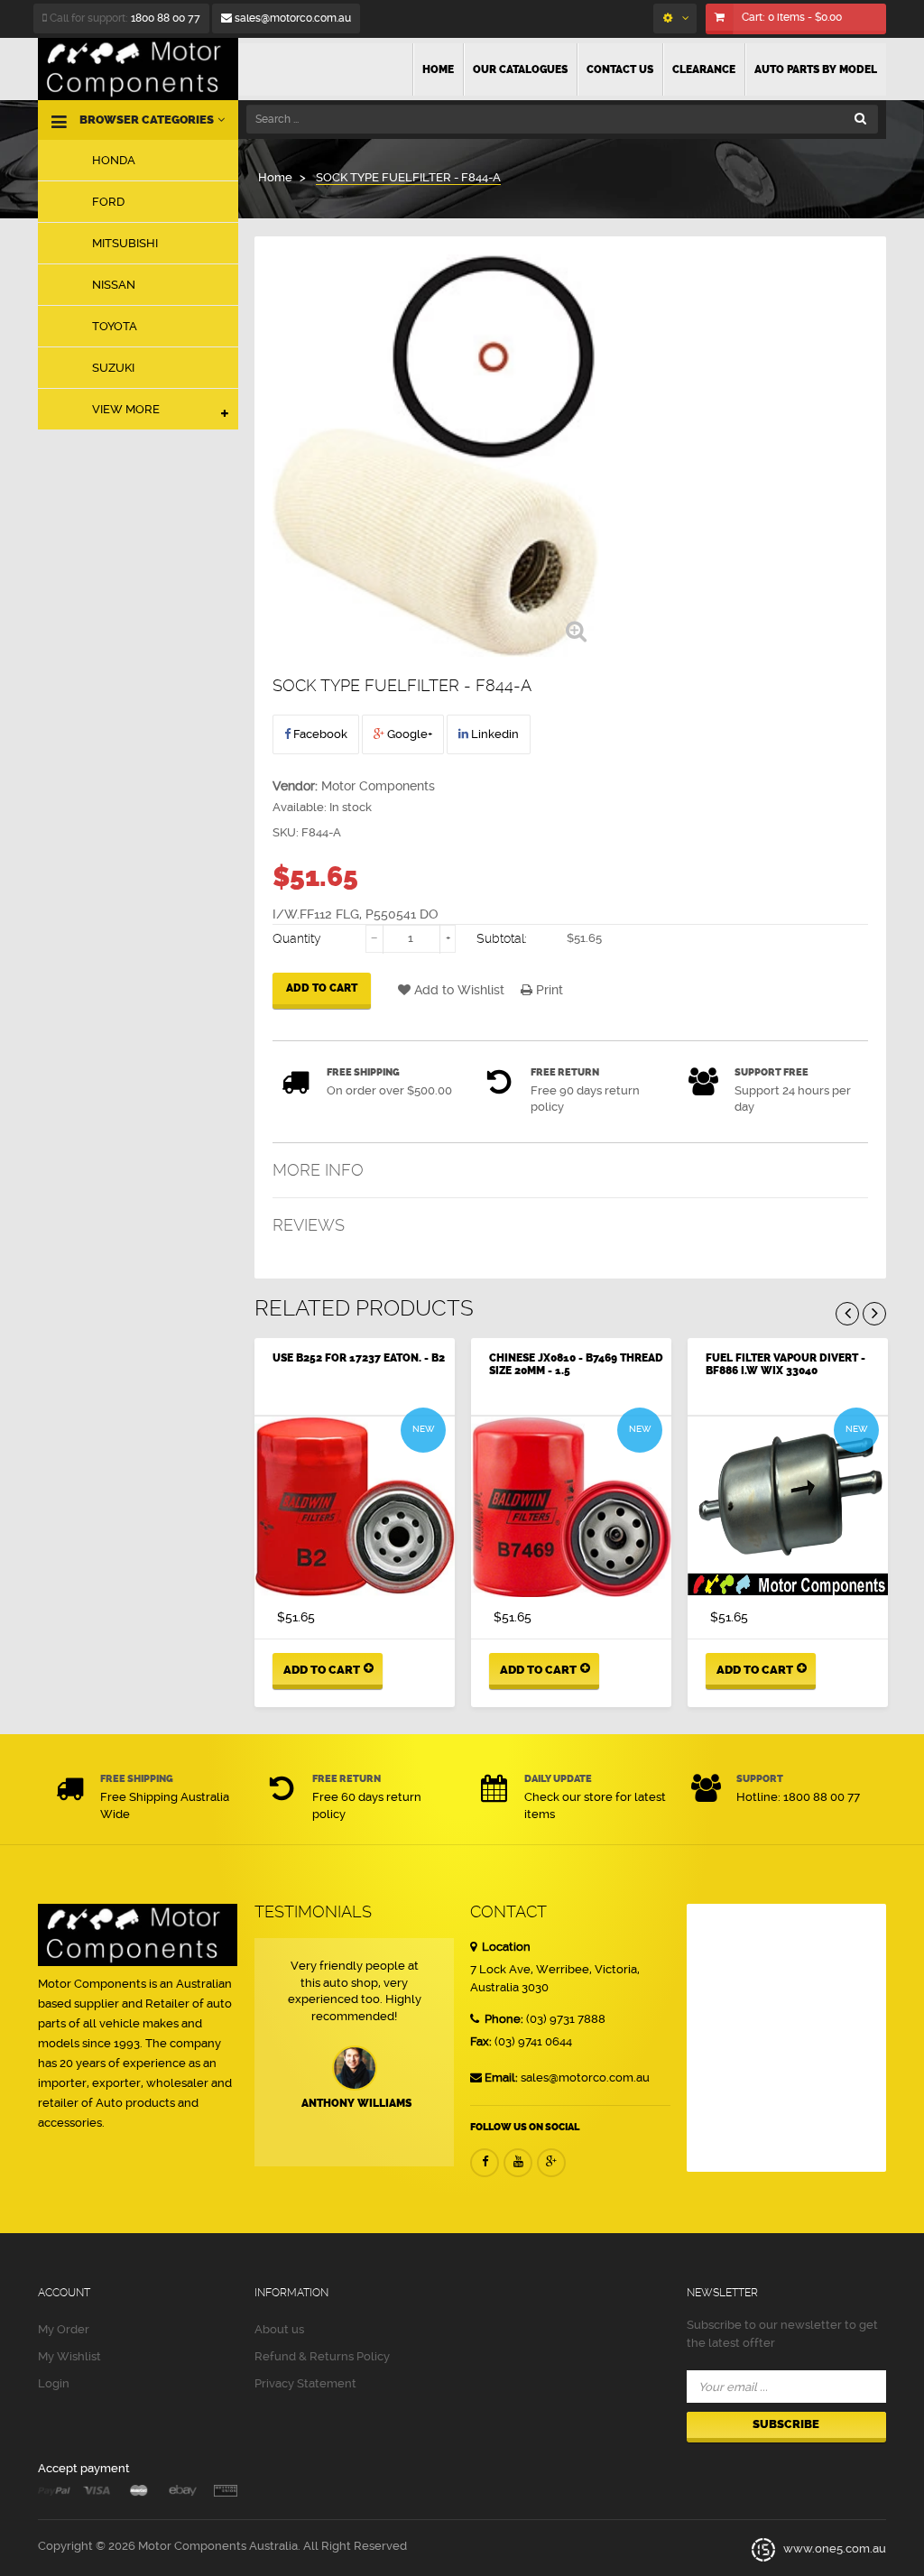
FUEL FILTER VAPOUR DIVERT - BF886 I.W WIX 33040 (785, 1364)
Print (548, 990)
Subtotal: (502, 938)
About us (279, 2329)
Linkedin (494, 734)
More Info (318, 1170)
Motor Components (378, 786)
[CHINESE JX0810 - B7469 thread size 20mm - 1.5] (571, 1507)
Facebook (319, 734)
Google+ (408, 734)
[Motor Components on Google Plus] (551, 2163)
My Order (64, 2329)
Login (54, 2383)
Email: (501, 2077)
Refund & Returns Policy (322, 2356)
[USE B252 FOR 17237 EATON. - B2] (355, 1507)
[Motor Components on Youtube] (518, 2163)
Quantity (297, 938)
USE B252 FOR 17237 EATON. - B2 (359, 1358)
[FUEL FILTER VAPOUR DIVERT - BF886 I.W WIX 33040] (788, 1507)
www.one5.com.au (833, 2549)
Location (505, 1947)
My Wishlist (69, 2356)
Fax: (481, 2041)
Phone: (503, 2019)
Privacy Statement (305, 2383)
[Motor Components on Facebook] (485, 2163)
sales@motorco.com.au (291, 18)
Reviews (309, 1225)
